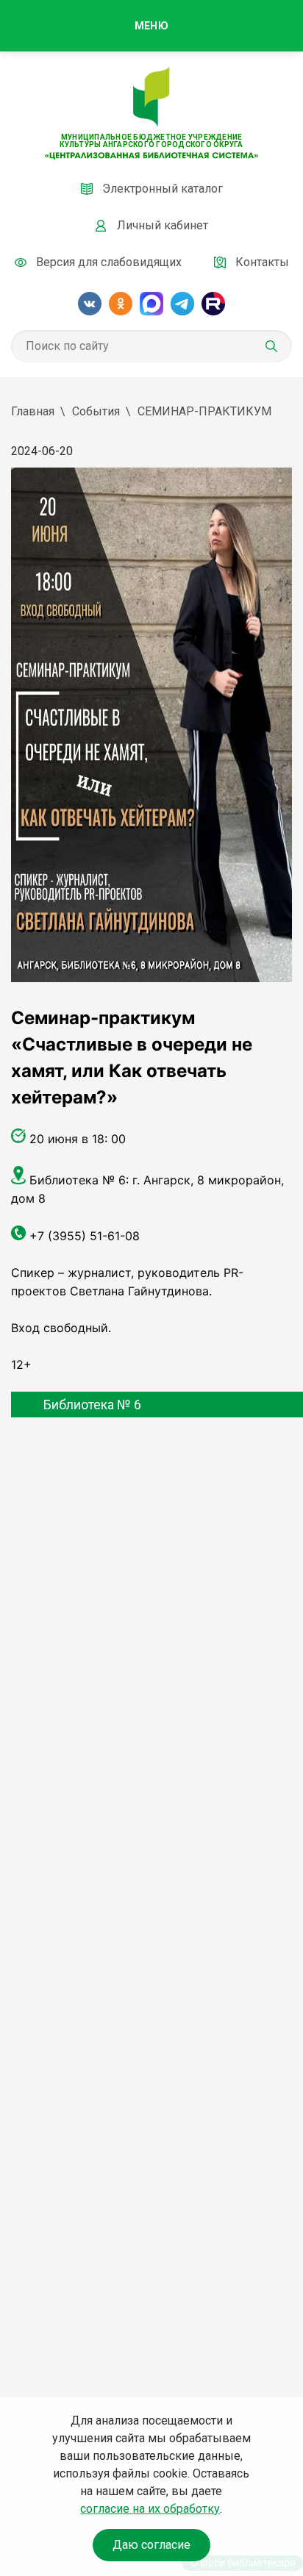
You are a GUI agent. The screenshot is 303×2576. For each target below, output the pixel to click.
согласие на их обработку (150, 2509)
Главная (33, 411)
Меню (151, 26)
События (96, 411)
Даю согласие (151, 2545)
